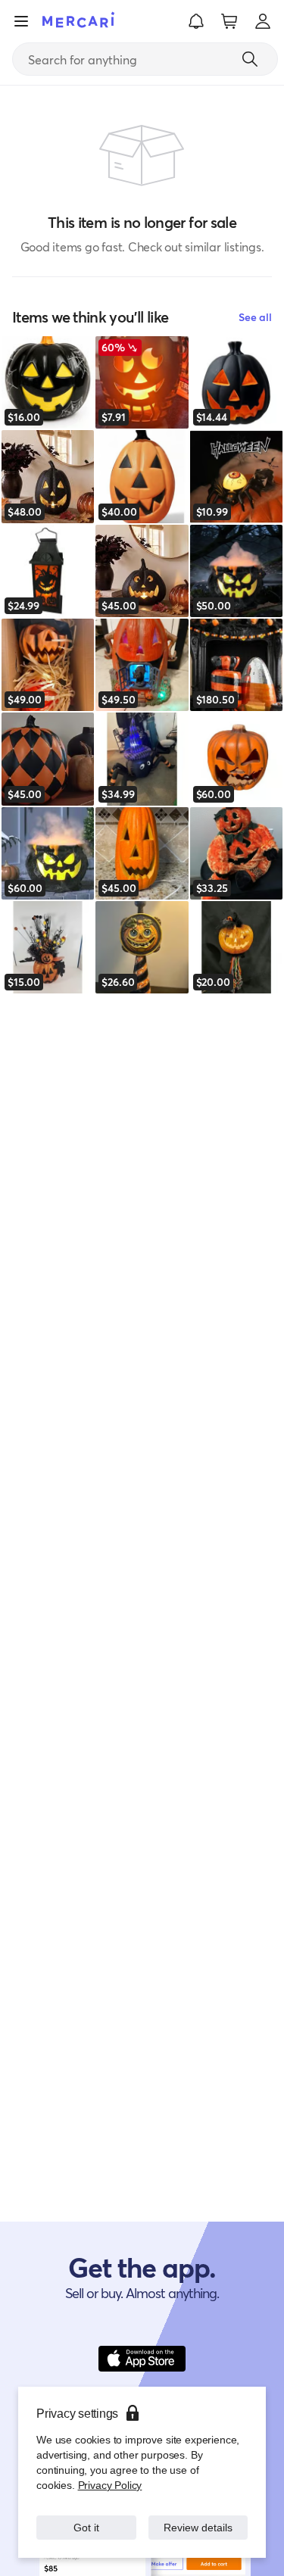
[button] (196, 21)
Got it (86, 2527)
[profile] (263, 21)
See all (255, 317)
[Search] (250, 59)
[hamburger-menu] (21, 21)
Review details (198, 2527)
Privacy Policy (109, 2485)
